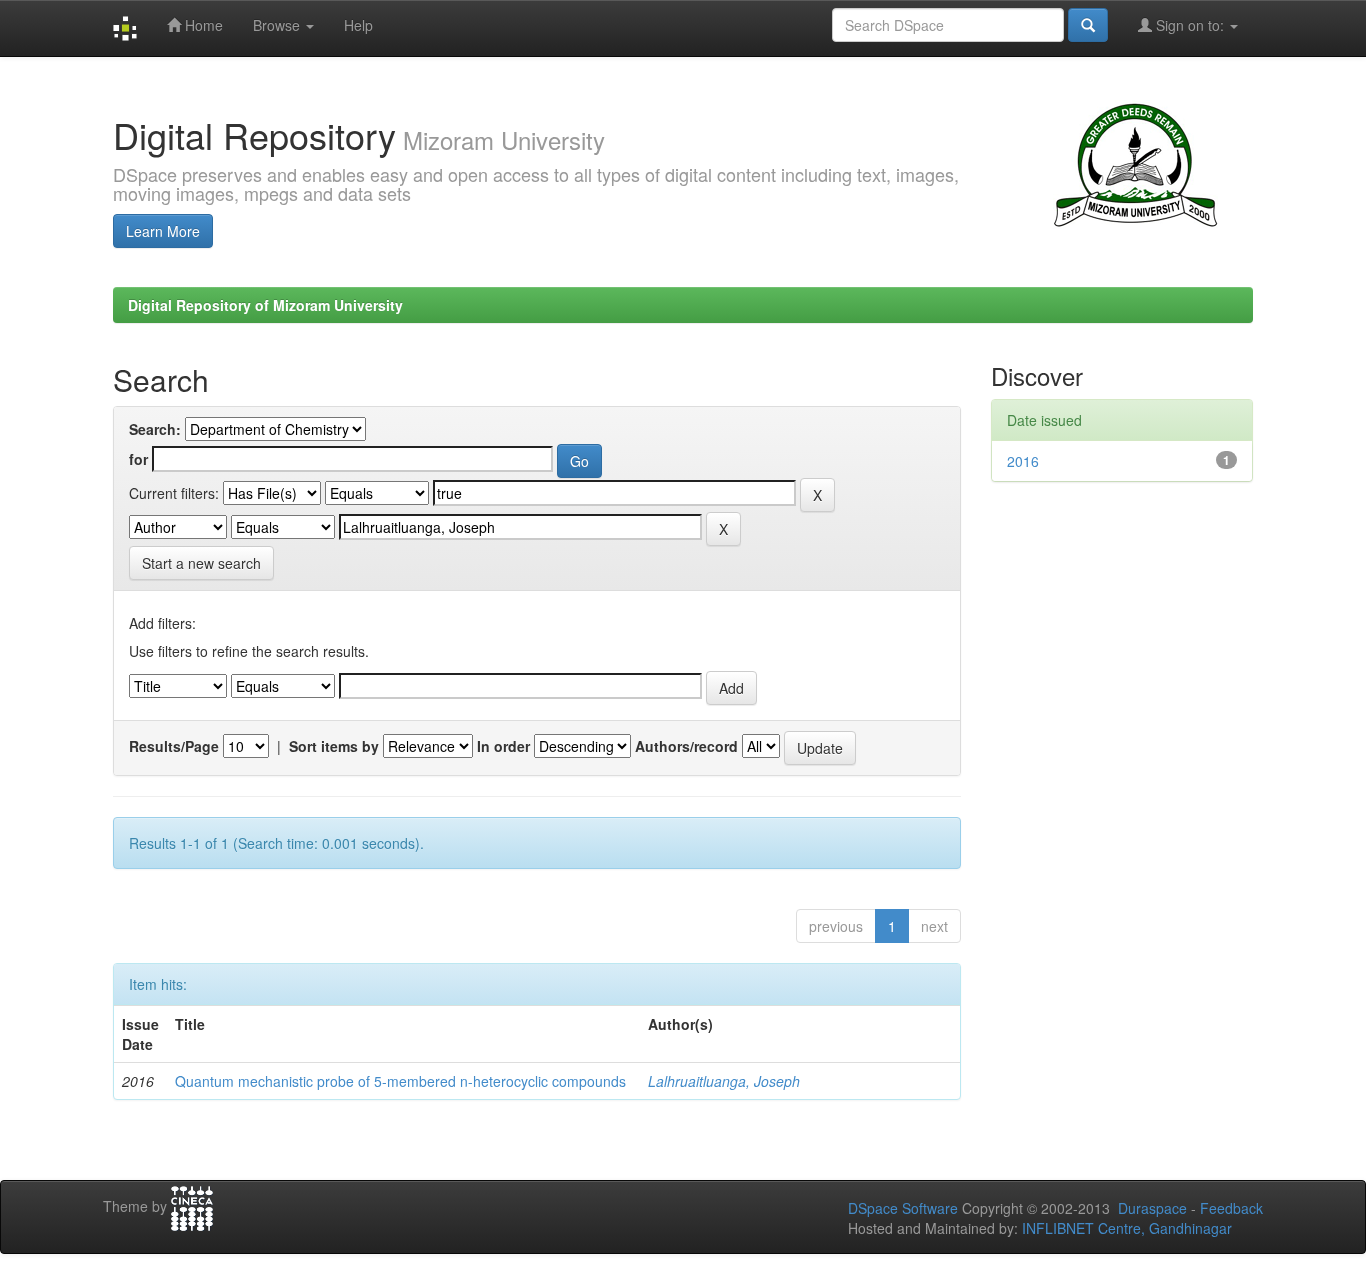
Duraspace (1152, 1208)
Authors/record (686, 746)
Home (202, 25)
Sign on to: (1190, 25)
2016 (1023, 461)
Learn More (163, 231)
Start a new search (201, 563)
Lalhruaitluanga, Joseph (724, 1081)
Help (358, 25)
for (138, 459)
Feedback (1231, 1208)
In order (503, 746)
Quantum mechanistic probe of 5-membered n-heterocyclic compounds (400, 1081)
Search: (155, 429)
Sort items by (334, 746)
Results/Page (174, 746)
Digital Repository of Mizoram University (265, 305)
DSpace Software (903, 1208)
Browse (278, 25)
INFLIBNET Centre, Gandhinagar (1125, 1228)
